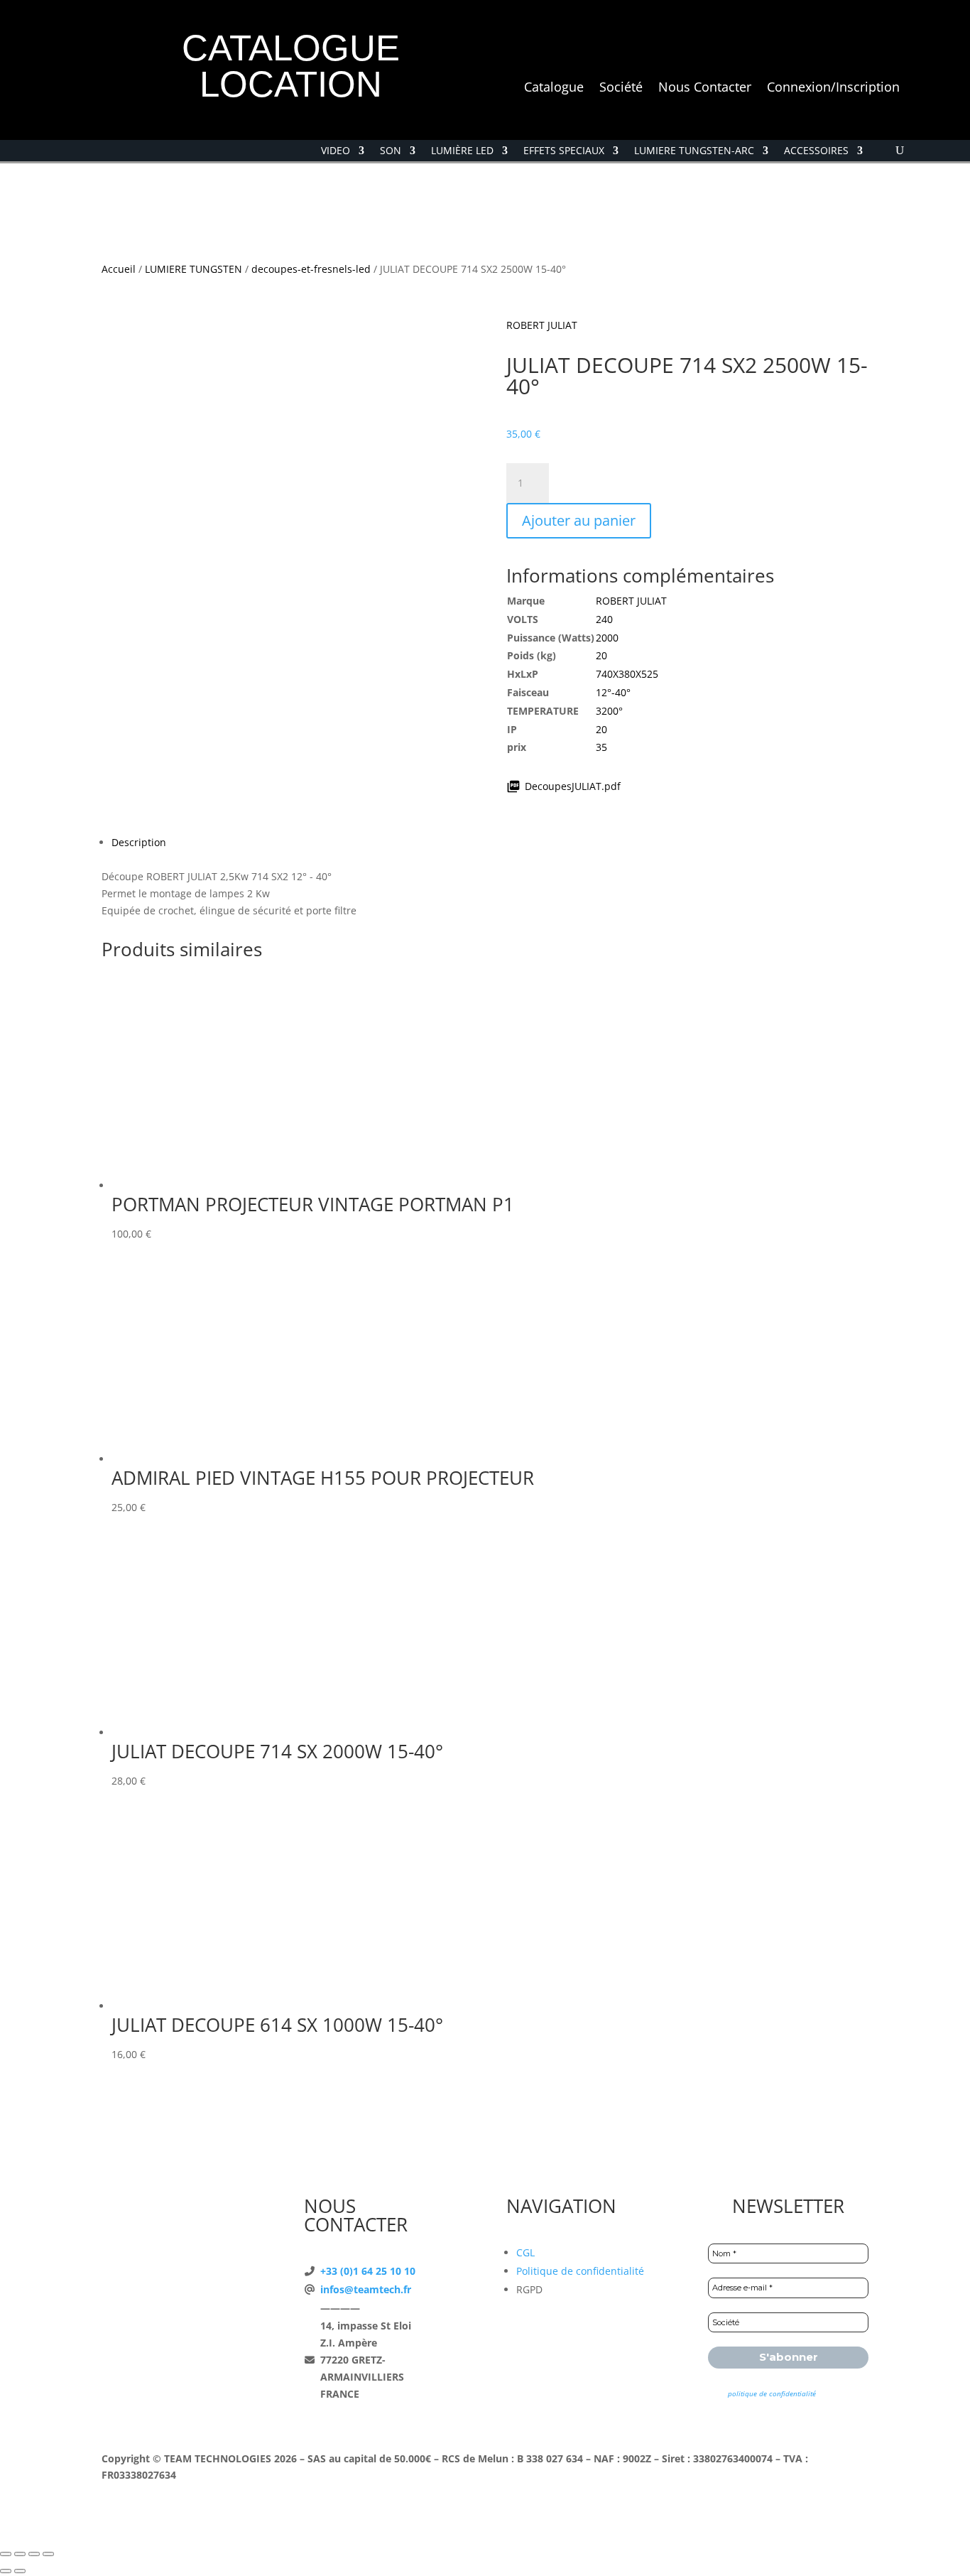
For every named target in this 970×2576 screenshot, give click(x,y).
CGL (525, 2252)
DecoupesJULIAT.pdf (573, 786)
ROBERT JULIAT (542, 325)
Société (621, 88)
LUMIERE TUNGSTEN (194, 269)
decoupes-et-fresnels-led (311, 269)
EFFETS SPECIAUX (564, 151)
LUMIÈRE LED (462, 151)
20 (601, 655)
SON (391, 151)
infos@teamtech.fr (366, 2289)
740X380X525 (627, 674)
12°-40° (613, 692)
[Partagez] (34, 2554)
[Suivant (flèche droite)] (20, 2571)
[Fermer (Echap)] (48, 2554)
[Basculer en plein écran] (20, 2554)
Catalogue (554, 88)
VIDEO (336, 151)
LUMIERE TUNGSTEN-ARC (694, 151)
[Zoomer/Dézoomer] (6, 2554)
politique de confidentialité (772, 2393)
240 (604, 619)
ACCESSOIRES (816, 151)
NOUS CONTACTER (356, 2215)
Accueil (119, 269)
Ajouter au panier (579, 520)
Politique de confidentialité (580, 2271)
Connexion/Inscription (833, 88)
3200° (609, 711)
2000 (607, 638)
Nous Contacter (705, 88)
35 (601, 747)
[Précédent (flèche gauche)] (6, 2571)
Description (139, 842)
